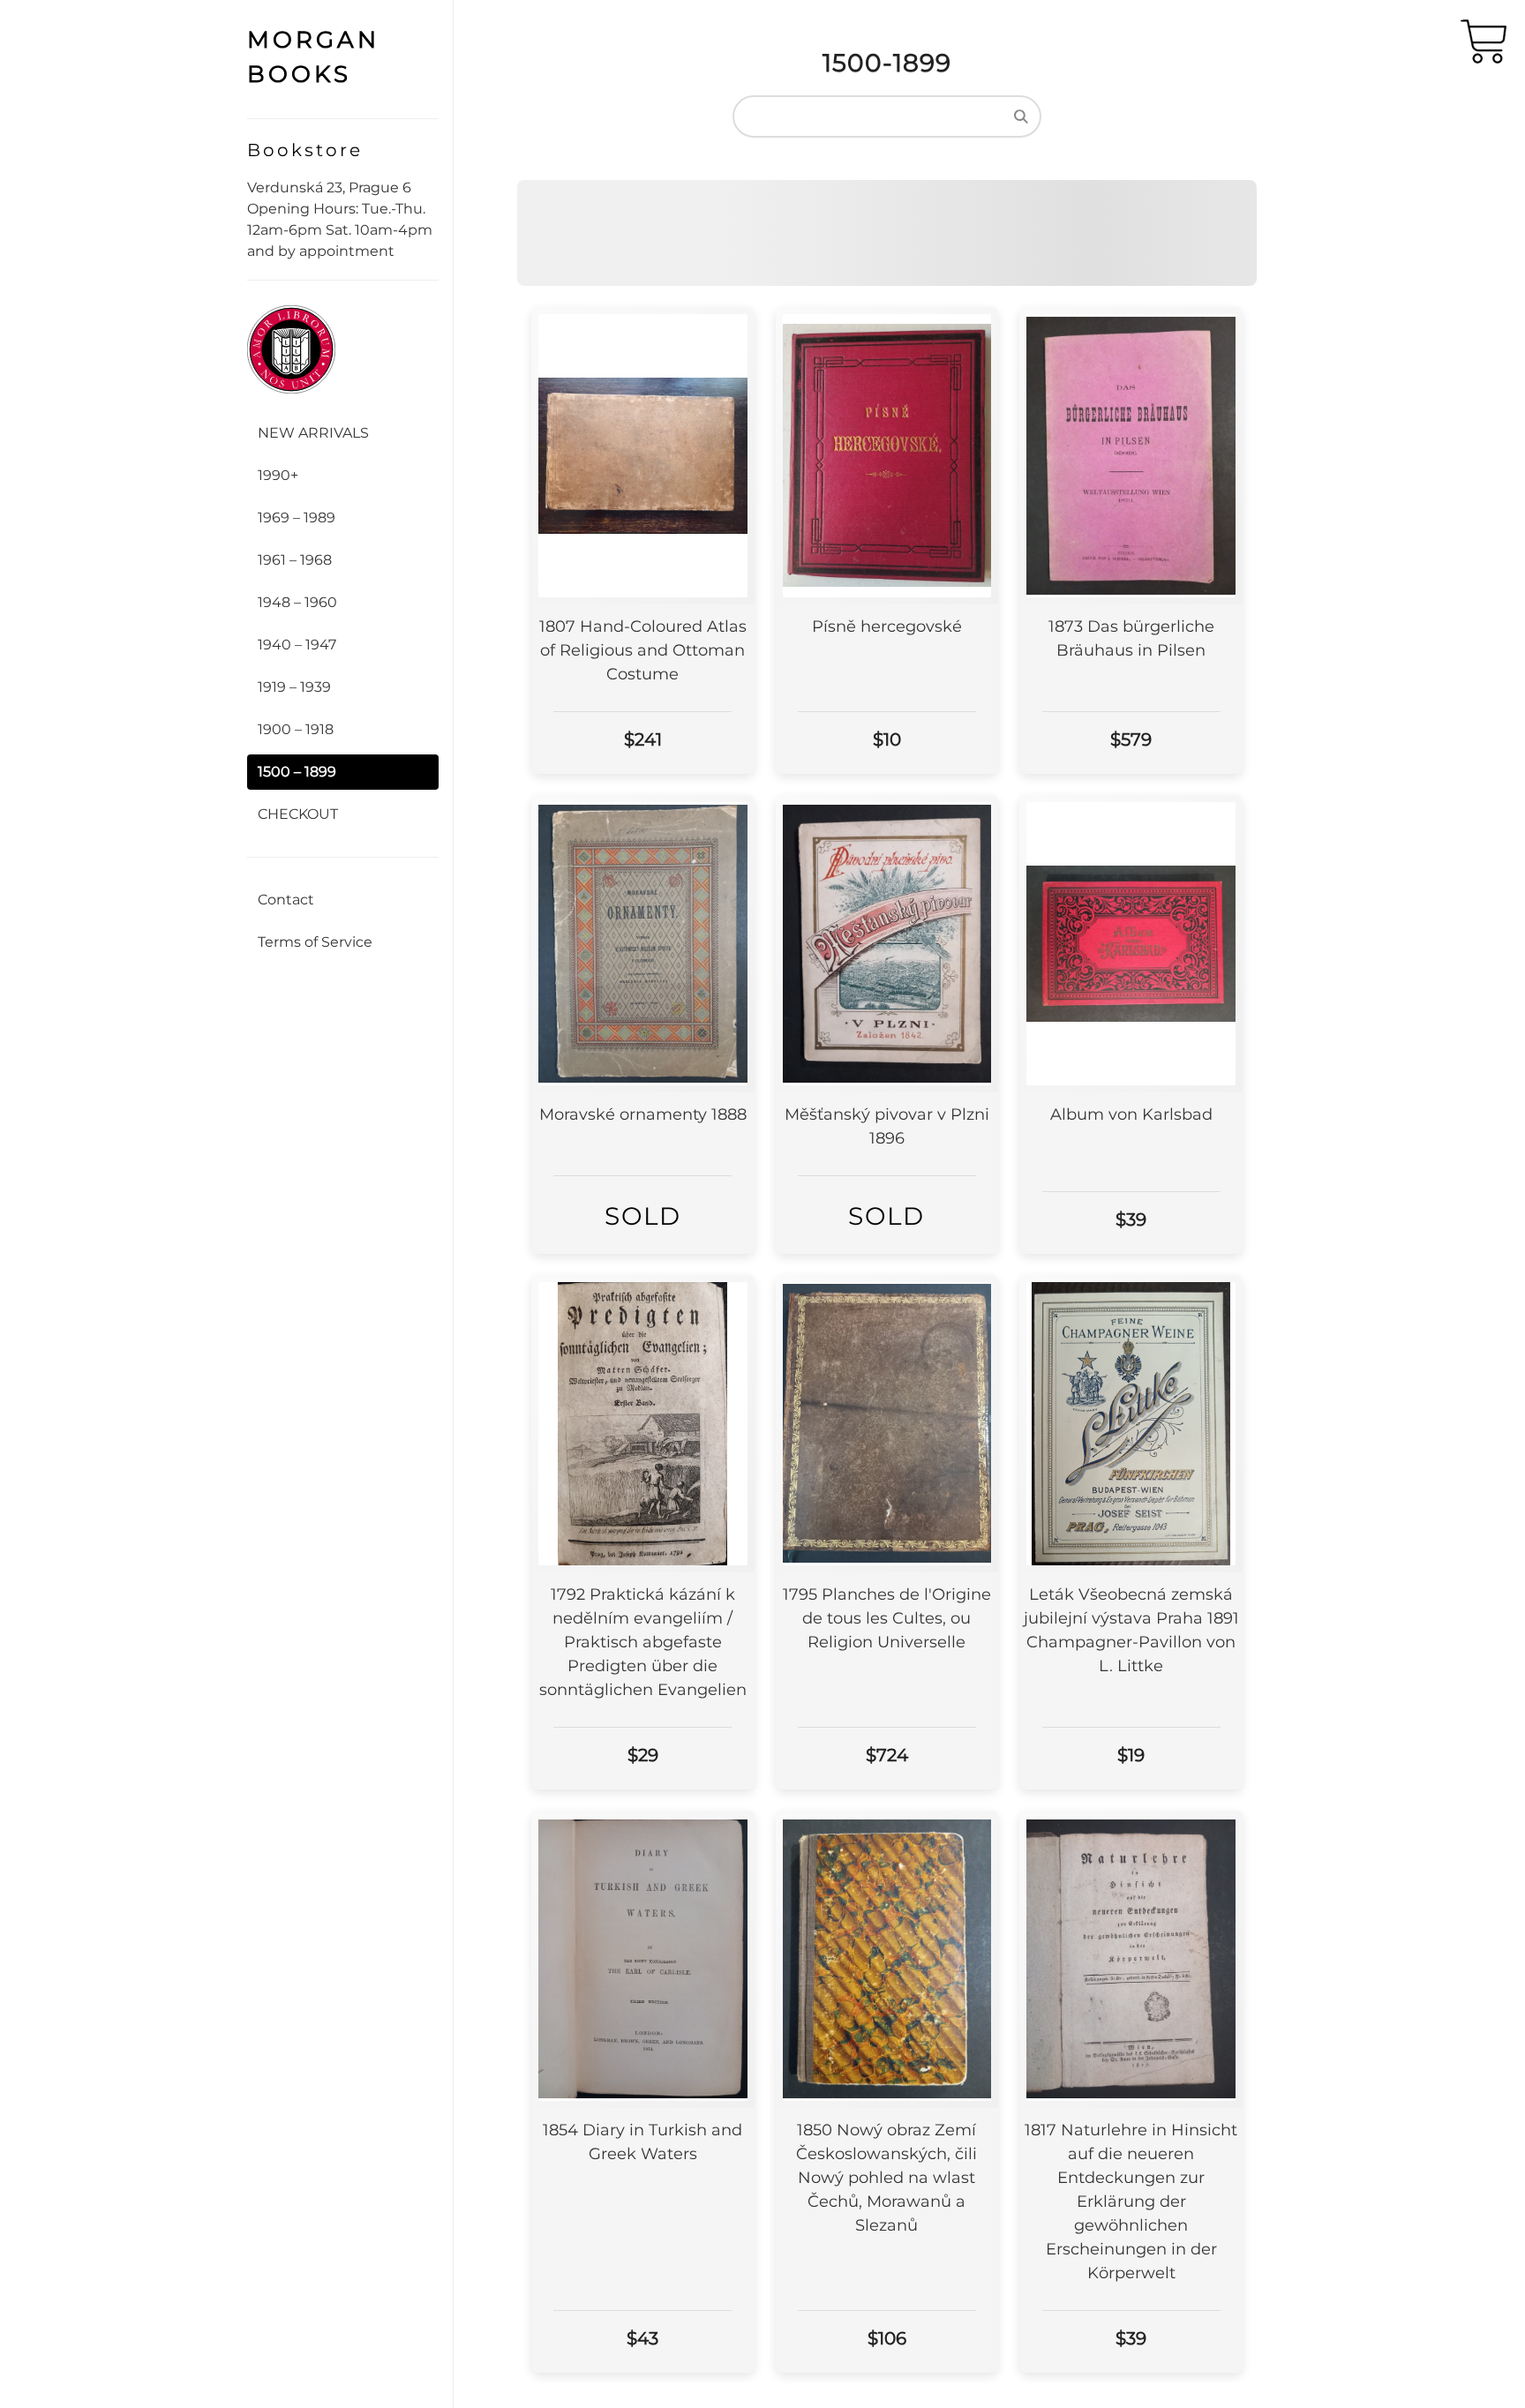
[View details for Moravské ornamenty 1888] (643, 944)
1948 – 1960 (297, 602)
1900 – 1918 (296, 729)
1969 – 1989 (297, 518)
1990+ (278, 475)
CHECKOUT (298, 814)
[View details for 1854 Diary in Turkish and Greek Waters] (643, 1959)
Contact (286, 900)
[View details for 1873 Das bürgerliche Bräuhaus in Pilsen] (1131, 456)
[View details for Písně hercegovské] (887, 456)
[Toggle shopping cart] (1484, 46)
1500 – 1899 (297, 772)
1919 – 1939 (294, 687)
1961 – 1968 (295, 560)
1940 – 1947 (297, 645)
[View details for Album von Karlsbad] (1131, 944)
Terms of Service (315, 942)
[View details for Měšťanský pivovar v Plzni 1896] (887, 944)
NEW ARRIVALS (313, 433)
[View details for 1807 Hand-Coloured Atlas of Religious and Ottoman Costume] (643, 456)
